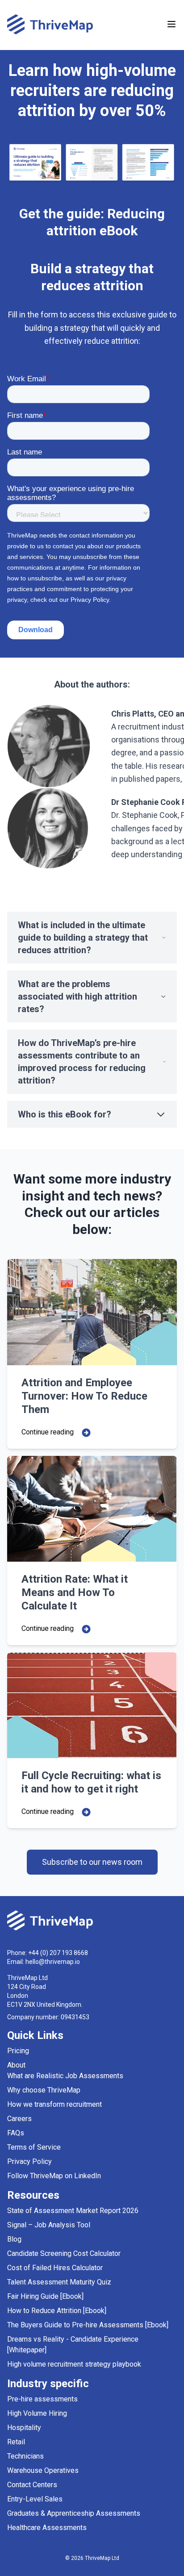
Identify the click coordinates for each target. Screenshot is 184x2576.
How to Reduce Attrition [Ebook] (57, 2311)
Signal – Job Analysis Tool (49, 2225)
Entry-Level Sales (35, 2499)
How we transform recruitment (54, 2104)
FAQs (16, 2133)
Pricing (18, 2051)
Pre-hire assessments (42, 2399)
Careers (19, 2119)
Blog (14, 2239)
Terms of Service (34, 2147)
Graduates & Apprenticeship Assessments (74, 2513)
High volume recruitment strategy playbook (74, 2364)
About (16, 2065)
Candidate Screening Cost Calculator (64, 2253)
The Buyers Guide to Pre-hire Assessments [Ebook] (88, 2325)
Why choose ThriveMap (44, 2090)
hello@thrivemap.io (53, 1962)
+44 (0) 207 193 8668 (58, 1953)
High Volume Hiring (37, 2413)
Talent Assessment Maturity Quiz (59, 2282)
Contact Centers (32, 2485)
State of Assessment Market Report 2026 (73, 2211)
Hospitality (24, 2428)
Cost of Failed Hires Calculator (55, 2268)
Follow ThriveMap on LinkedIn (54, 2176)
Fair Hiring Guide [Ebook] (45, 2296)
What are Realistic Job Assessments (65, 2076)
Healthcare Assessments (47, 2528)
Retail (16, 2442)
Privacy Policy (29, 2161)
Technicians (25, 2456)
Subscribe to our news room (92, 1862)
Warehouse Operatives (43, 2470)
